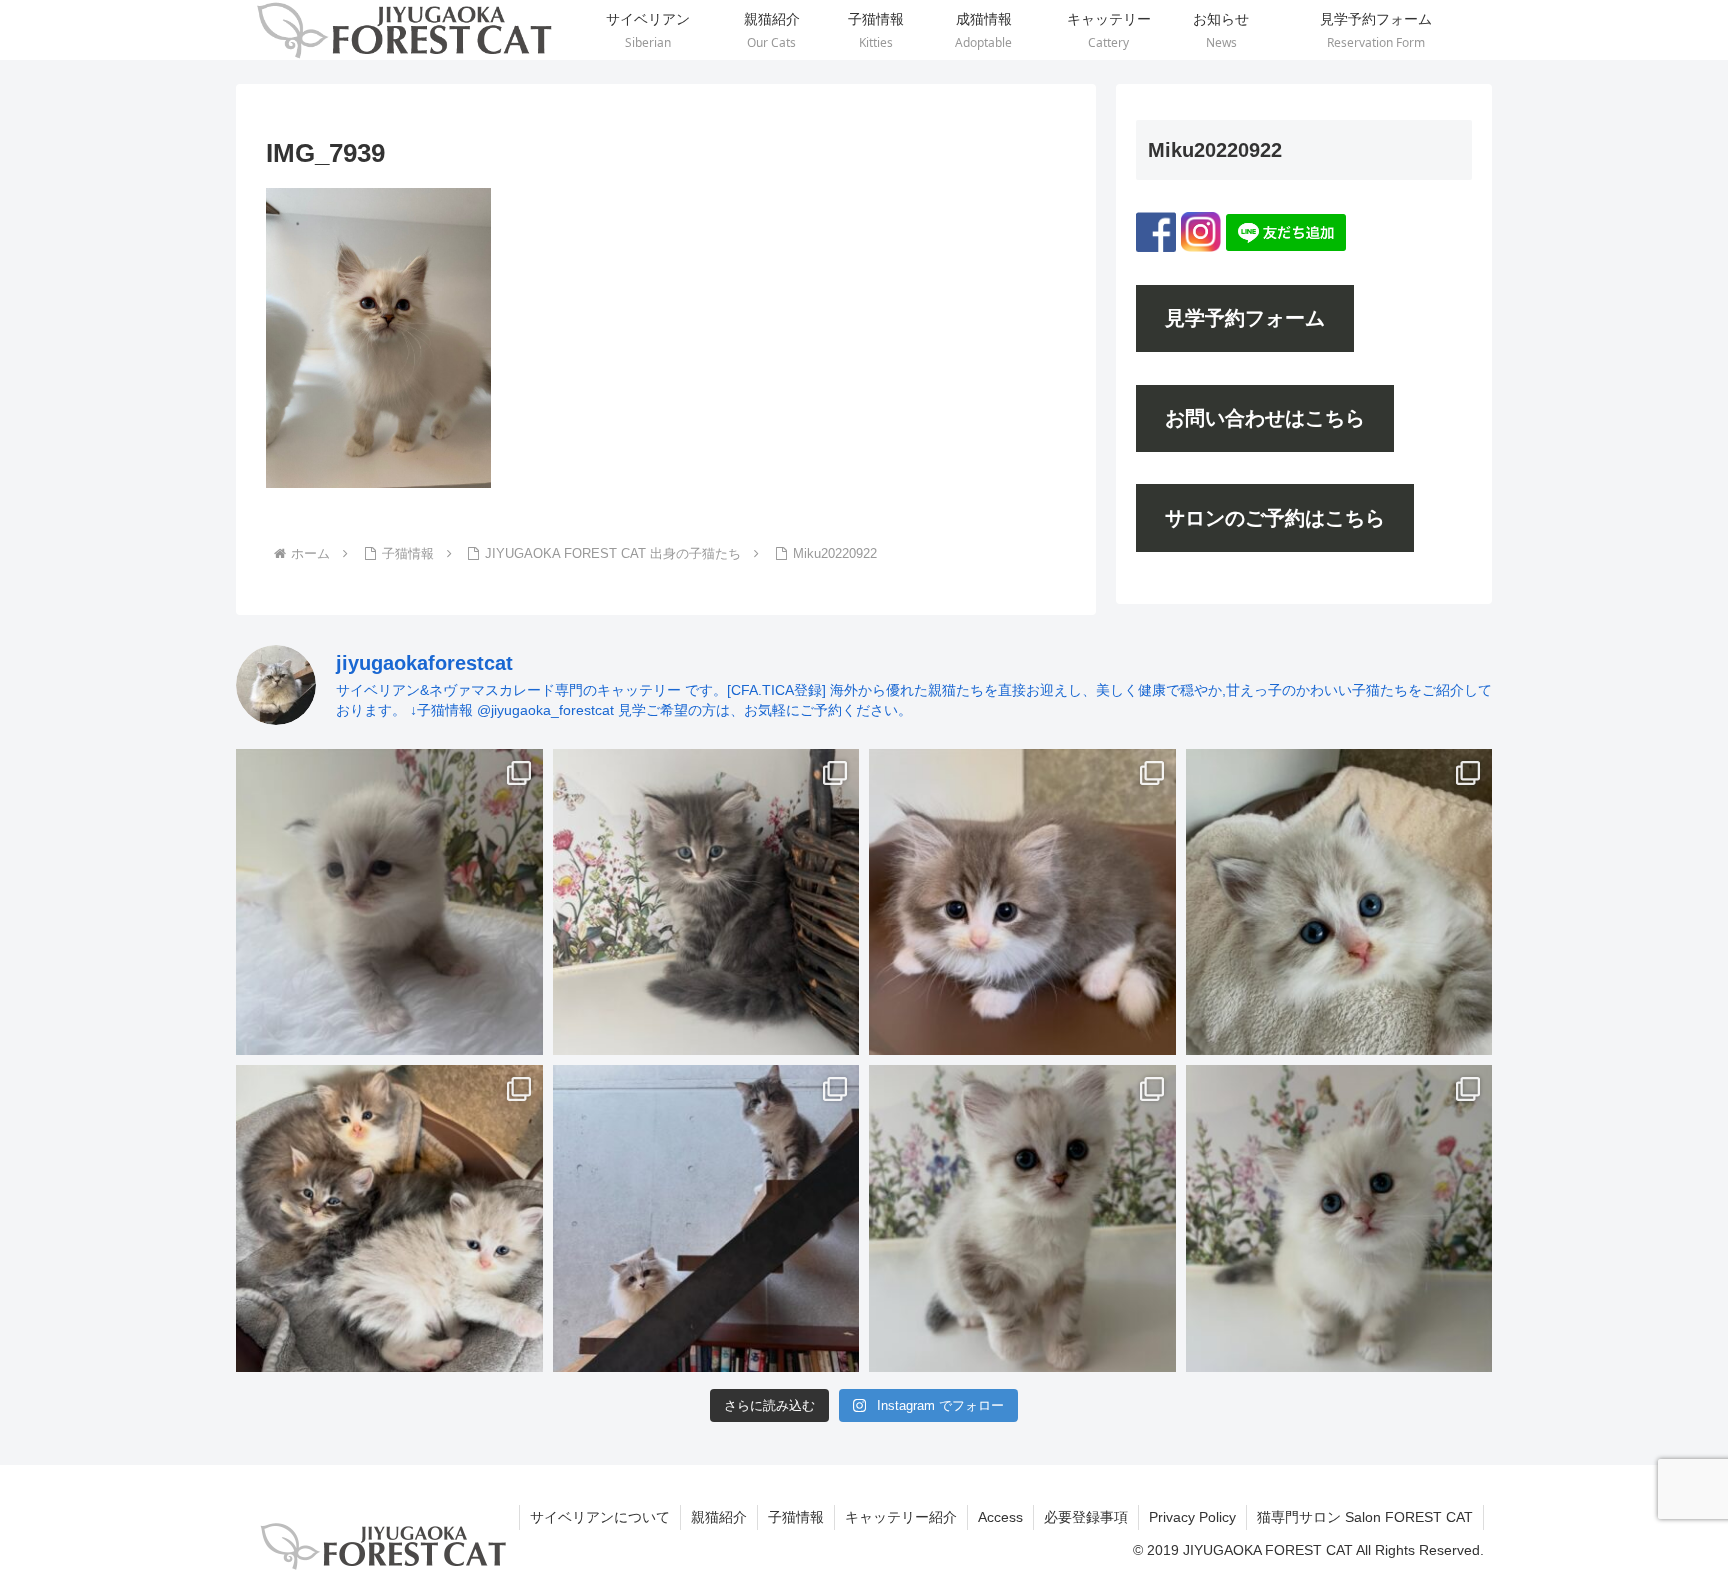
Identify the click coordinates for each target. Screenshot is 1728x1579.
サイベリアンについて (600, 1517)
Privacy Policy (1192, 1517)
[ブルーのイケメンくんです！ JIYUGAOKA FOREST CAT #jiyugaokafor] (706, 902)
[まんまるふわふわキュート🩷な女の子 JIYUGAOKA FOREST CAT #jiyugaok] (1339, 1218)
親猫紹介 (719, 1517)
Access (1000, 1517)
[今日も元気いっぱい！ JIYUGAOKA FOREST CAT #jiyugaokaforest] (1022, 902)
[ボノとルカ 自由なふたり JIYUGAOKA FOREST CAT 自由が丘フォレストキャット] (706, 1218)
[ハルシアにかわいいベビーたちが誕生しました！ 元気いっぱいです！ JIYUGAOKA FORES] (389, 902)
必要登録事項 (1086, 1517)
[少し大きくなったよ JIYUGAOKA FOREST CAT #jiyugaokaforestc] (1022, 1218)
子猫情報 (796, 1517)
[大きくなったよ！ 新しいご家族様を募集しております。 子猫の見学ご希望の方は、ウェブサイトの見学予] (389, 1218)
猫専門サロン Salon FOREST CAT (1365, 1517)
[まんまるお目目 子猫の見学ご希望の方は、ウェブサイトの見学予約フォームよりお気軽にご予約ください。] (1339, 902)
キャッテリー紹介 (901, 1517)
